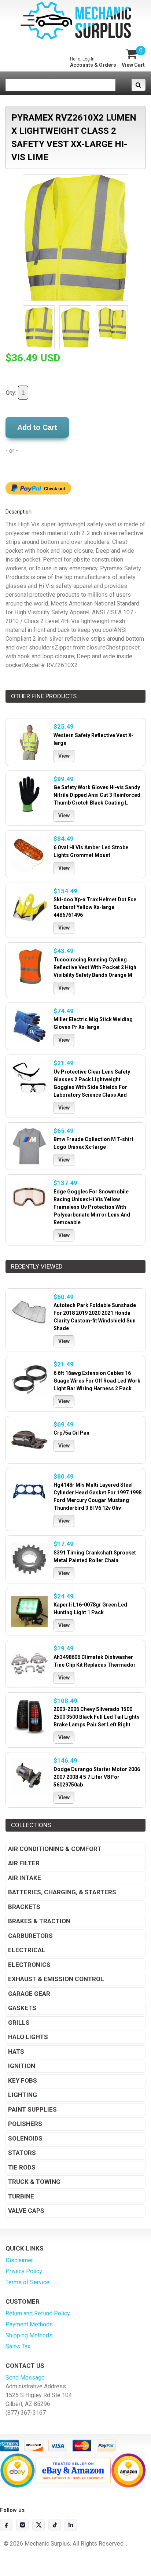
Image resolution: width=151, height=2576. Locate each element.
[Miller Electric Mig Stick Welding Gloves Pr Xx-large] (29, 1026)
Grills (19, 2023)
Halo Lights (28, 2037)
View (64, 756)
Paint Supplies (32, 2109)
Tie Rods (22, 2167)
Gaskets (22, 2008)
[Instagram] (22, 2525)
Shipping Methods (29, 2335)
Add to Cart (37, 427)
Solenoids (25, 2138)
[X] (38, 2525)
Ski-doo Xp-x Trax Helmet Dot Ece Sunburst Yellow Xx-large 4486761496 (95, 907)
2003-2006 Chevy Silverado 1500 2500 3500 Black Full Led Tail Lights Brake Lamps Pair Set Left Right (97, 1717)
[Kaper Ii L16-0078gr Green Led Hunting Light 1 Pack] (29, 1612)
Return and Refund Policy (38, 2313)
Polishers (25, 2124)
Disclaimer (19, 2260)
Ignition (22, 2066)
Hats (16, 2051)
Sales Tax (18, 2346)
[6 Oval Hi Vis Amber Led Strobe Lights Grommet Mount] (29, 854)
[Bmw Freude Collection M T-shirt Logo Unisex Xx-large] (29, 1146)
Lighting (23, 2095)
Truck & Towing (34, 2182)
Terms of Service (27, 2282)
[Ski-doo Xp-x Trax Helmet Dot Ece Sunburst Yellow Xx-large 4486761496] (29, 906)
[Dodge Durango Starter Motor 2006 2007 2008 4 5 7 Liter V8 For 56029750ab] (29, 1776)
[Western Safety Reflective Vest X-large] (29, 742)
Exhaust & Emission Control (56, 1979)
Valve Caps (26, 2211)
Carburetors (30, 1936)
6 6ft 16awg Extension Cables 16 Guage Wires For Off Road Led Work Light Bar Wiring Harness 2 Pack (97, 1381)
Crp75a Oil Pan (71, 1433)
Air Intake (25, 1878)
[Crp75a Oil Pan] (29, 1440)
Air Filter (24, 1863)
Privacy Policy (24, 2271)
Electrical (27, 1950)
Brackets (24, 1907)
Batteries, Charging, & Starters (62, 1892)
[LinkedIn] (71, 2525)
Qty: (12, 393)
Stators (22, 2153)
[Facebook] (6, 2525)
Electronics (29, 1965)
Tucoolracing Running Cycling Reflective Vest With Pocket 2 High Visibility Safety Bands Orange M (95, 967)
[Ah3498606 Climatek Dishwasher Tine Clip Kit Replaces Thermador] (29, 1664)
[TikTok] (55, 2525)
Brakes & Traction (39, 1921)
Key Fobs (23, 2080)
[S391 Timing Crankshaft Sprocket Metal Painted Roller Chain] (29, 1559)
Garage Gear (29, 1994)
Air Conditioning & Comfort (55, 1849)
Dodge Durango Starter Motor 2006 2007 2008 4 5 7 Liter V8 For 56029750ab (97, 1777)
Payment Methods (29, 2324)
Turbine (21, 2196)
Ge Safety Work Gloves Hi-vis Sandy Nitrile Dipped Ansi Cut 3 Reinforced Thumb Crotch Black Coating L (97, 795)
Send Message (25, 2378)
